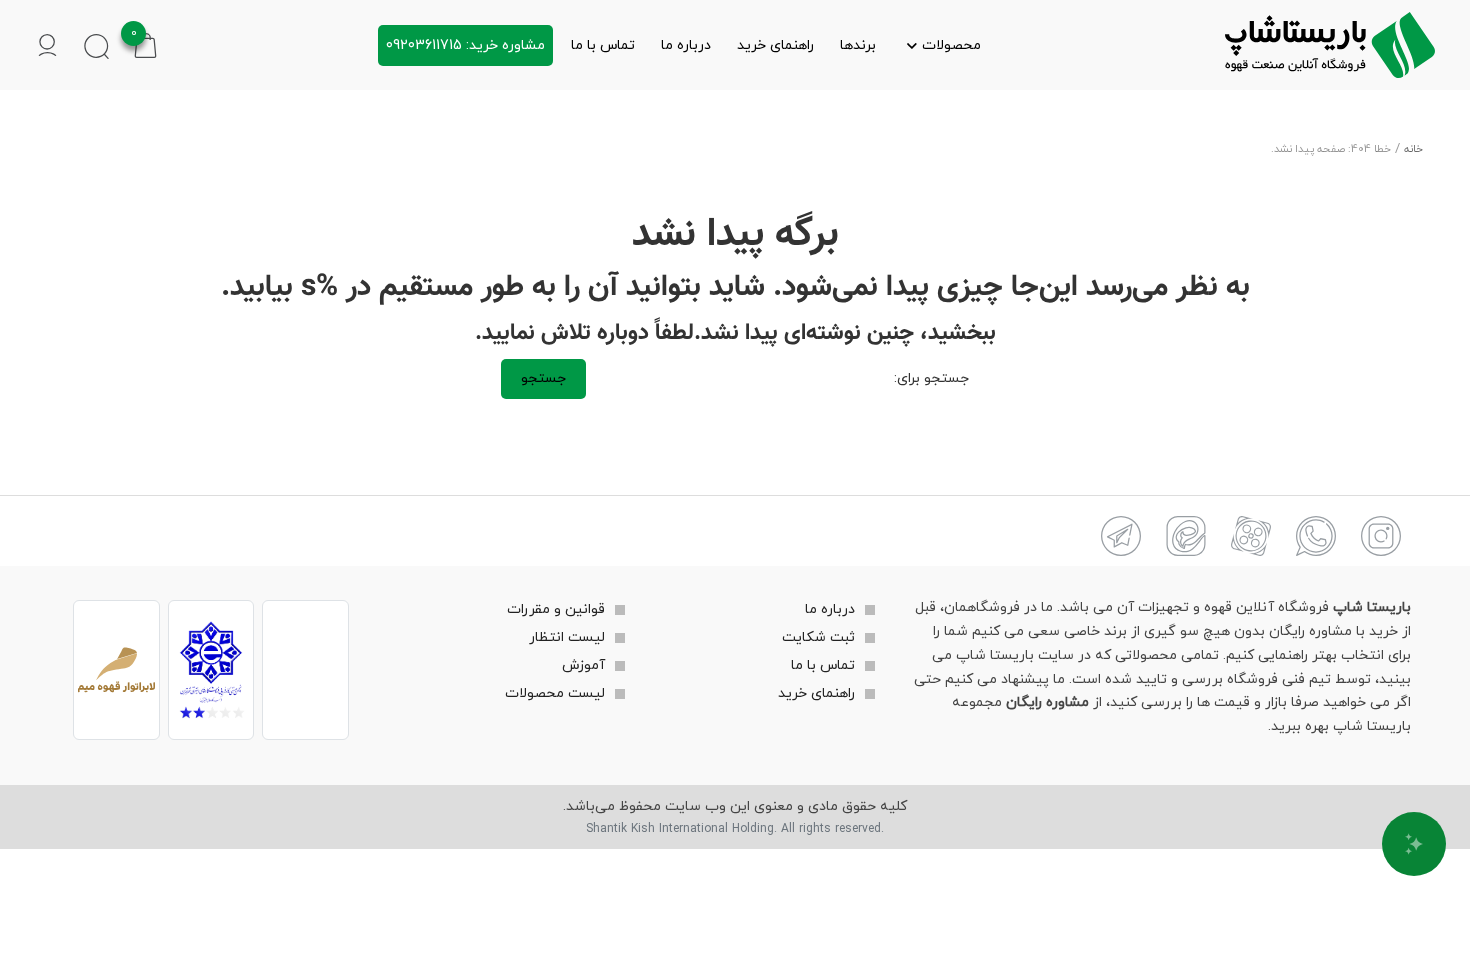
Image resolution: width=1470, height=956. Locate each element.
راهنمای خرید (775, 45)
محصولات (951, 45)
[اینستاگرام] (1381, 536)
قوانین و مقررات (556, 609)
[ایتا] (1186, 536)
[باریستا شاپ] (1330, 45)
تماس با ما (603, 45)
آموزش (583, 665)
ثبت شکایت (818, 637)
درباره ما (686, 45)
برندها (858, 45)
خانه (1413, 149)
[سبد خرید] (145, 44)
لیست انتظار (567, 637)
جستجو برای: (931, 378)
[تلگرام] (1121, 536)
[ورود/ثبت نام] (47, 45)
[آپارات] (1251, 536)
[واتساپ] (1316, 536)
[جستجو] (96, 45)
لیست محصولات (555, 693)
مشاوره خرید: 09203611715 (465, 45)
